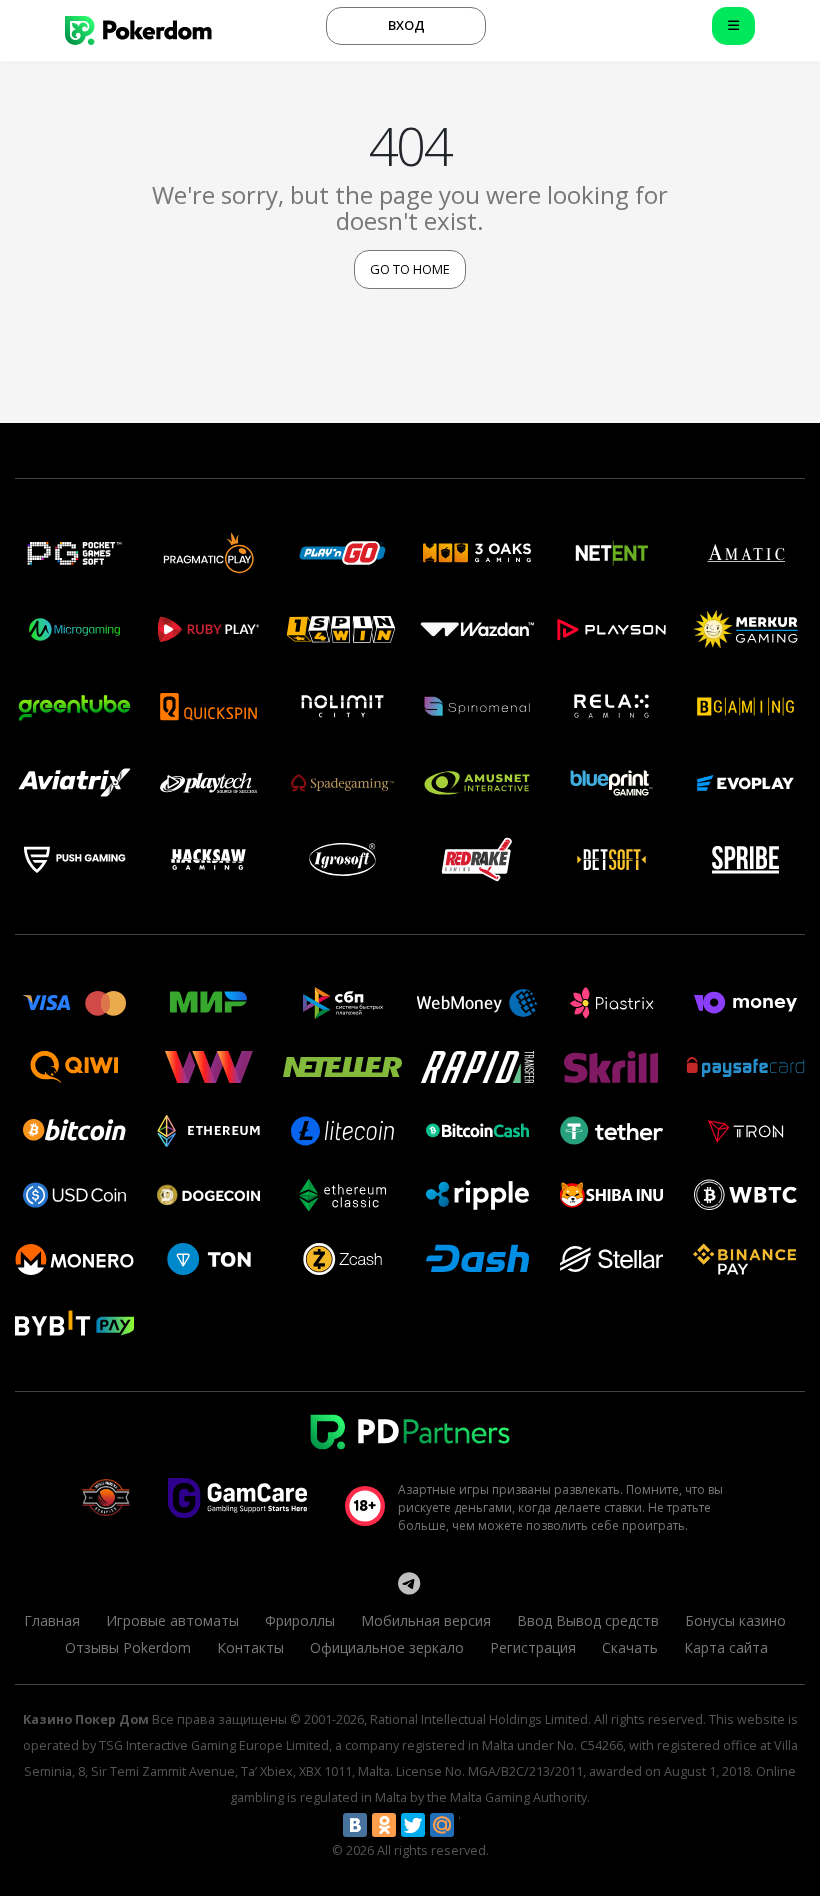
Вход (406, 25)
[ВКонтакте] (355, 1825)
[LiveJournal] (471, 1825)
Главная (52, 1620)
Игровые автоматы (172, 1620)
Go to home (410, 269)
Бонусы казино (735, 1620)
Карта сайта (726, 1647)
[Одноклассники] (384, 1825)
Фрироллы (300, 1620)
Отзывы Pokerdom (128, 1647)
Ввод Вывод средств (588, 1620)
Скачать (630, 1647)
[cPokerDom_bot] (409, 1583)
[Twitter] (413, 1825)
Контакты (250, 1647)
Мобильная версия (426, 1620)
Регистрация (533, 1647)
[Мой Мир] (442, 1825)
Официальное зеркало (387, 1647)
